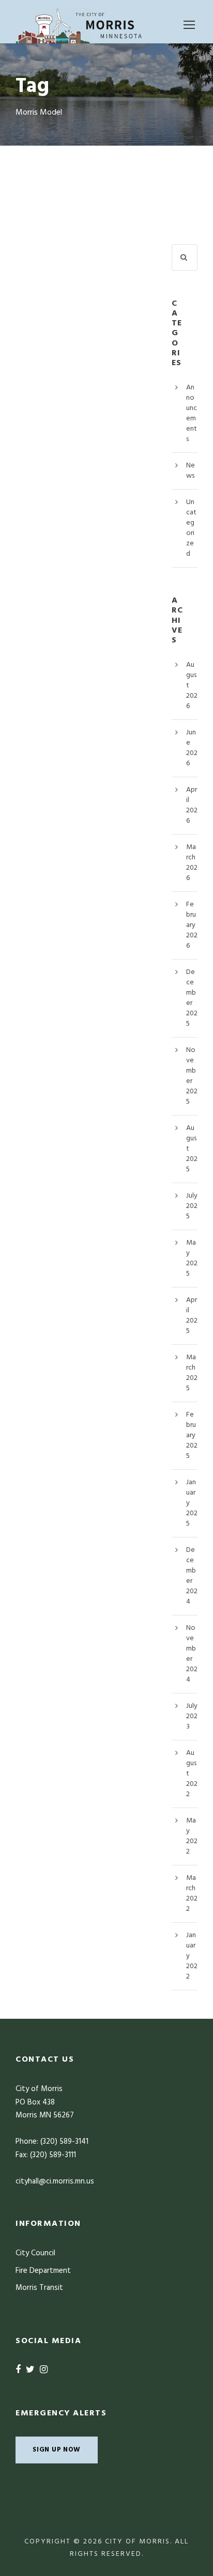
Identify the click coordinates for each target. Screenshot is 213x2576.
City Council (35, 2253)
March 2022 (192, 1894)
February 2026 (192, 925)
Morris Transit (39, 2288)
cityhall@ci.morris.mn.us (55, 2181)
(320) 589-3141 (64, 2142)
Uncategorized (191, 528)
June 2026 (192, 748)
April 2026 (192, 805)
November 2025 (192, 1076)
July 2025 (192, 1206)
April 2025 (192, 1316)
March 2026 (192, 863)
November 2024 (192, 1654)
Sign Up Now (57, 2450)
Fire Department (43, 2271)
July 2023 (192, 1716)
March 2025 (192, 1373)
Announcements (192, 413)
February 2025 (192, 1435)
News (191, 471)
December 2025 (192, 998)
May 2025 (192, 1258)
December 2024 (192, 1576)
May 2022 (192, 1836)
